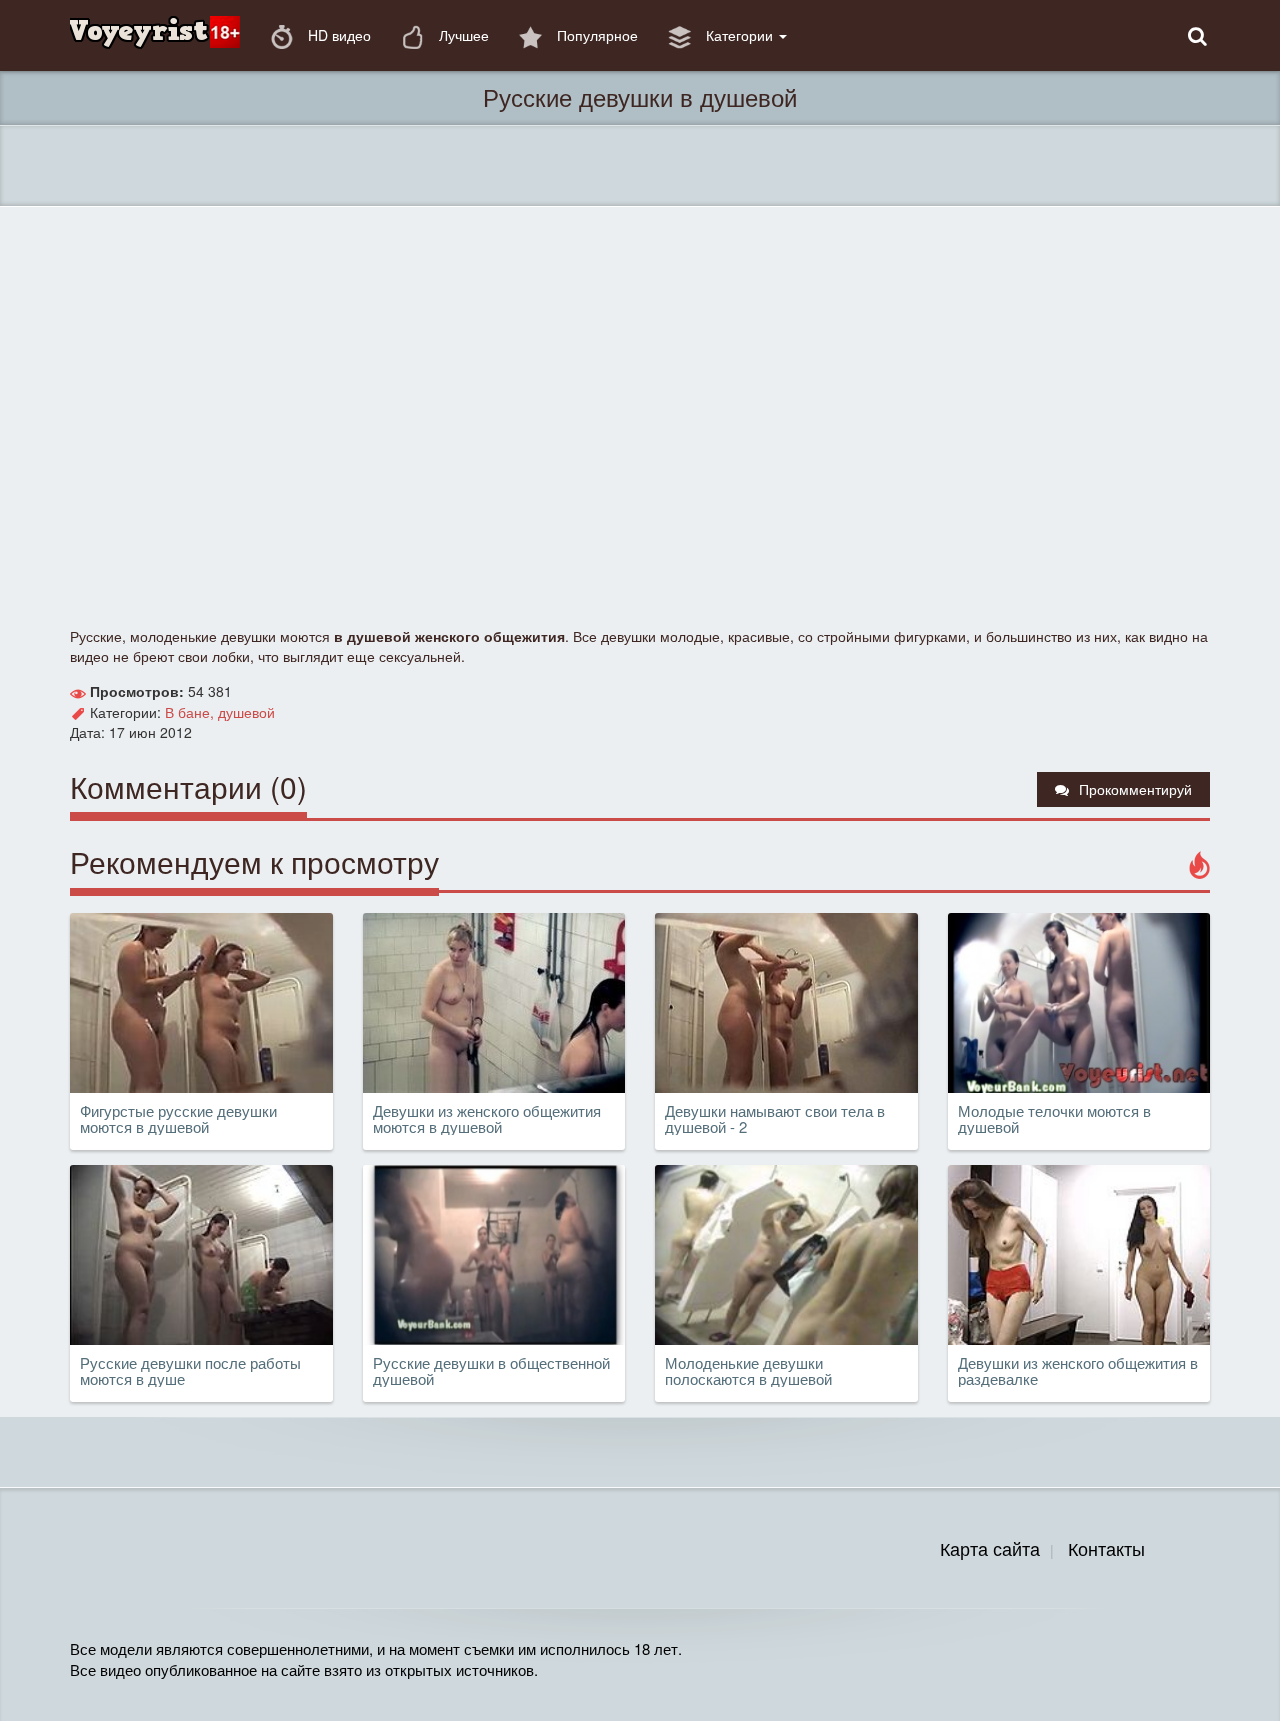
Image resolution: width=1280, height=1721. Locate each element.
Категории (739, 35)
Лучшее (462, 35)
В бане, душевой (220, 712)
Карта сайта (990, 1548)
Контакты (1106, 1548)
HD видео (337, 35)
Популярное (595, 35)
